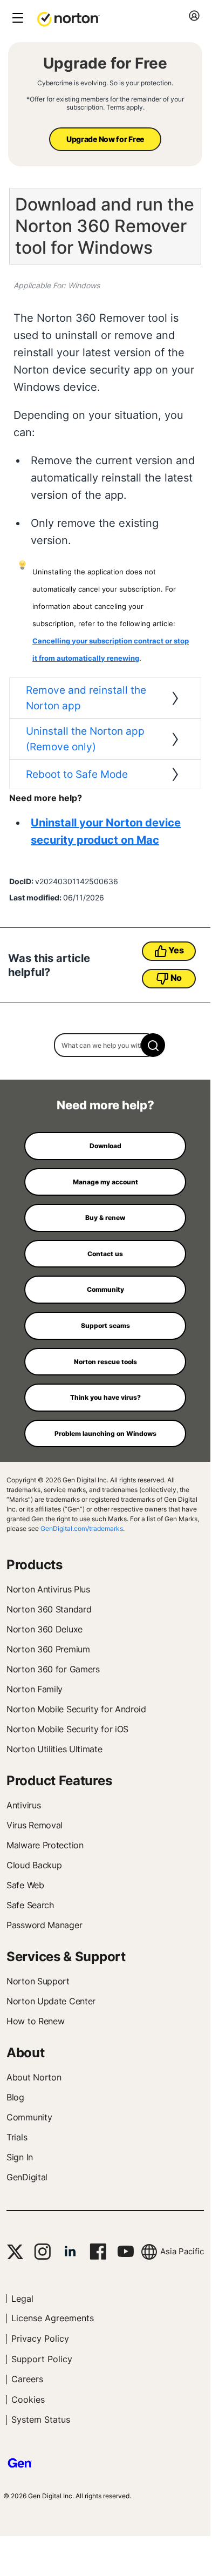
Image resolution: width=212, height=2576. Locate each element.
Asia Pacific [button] (182, 2251)
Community (29, 2117)
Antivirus (23, 1805)
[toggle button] (16, 19)
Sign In (20, 2157)
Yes (176, 950)
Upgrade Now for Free (105, 139)
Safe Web (25, 1885)
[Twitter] (15, 2252)
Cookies (28, 2399)
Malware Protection (45, 1845)
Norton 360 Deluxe (45, 1629)
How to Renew (35, 2021)
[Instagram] (42, 2252)
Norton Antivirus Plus (48, 1589)
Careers (27, 2379)
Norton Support (38, 1981)
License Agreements (53, 2318)
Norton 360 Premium (48, 1649)
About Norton (34, 2077)
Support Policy (42, 2359)
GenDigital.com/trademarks (82, 1528)
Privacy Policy (40, 2338)
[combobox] (105, 1045)
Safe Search (30, 1905)
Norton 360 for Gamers (53, 1669)
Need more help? (105, 1105)
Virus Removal (35, 1825)
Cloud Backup (34, 1865)
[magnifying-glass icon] (153, 1045)
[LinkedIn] (70, 2252)
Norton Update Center (51, 2001)
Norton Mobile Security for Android (76, 1709)
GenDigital (27, 2177)
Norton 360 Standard (49, 1609)
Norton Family (35, 1689)
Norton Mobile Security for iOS (67, 1729)
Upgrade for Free (105, 63)
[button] (69, 18)
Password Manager (44, 1925)
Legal (22, 2299)
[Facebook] (98, 2252)
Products (35, 1565)
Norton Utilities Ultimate (54, 1749)
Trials (17, 2137)
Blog (15, 2097)
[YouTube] (125, 2252)
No (176, 978)
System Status (41, 2419)
